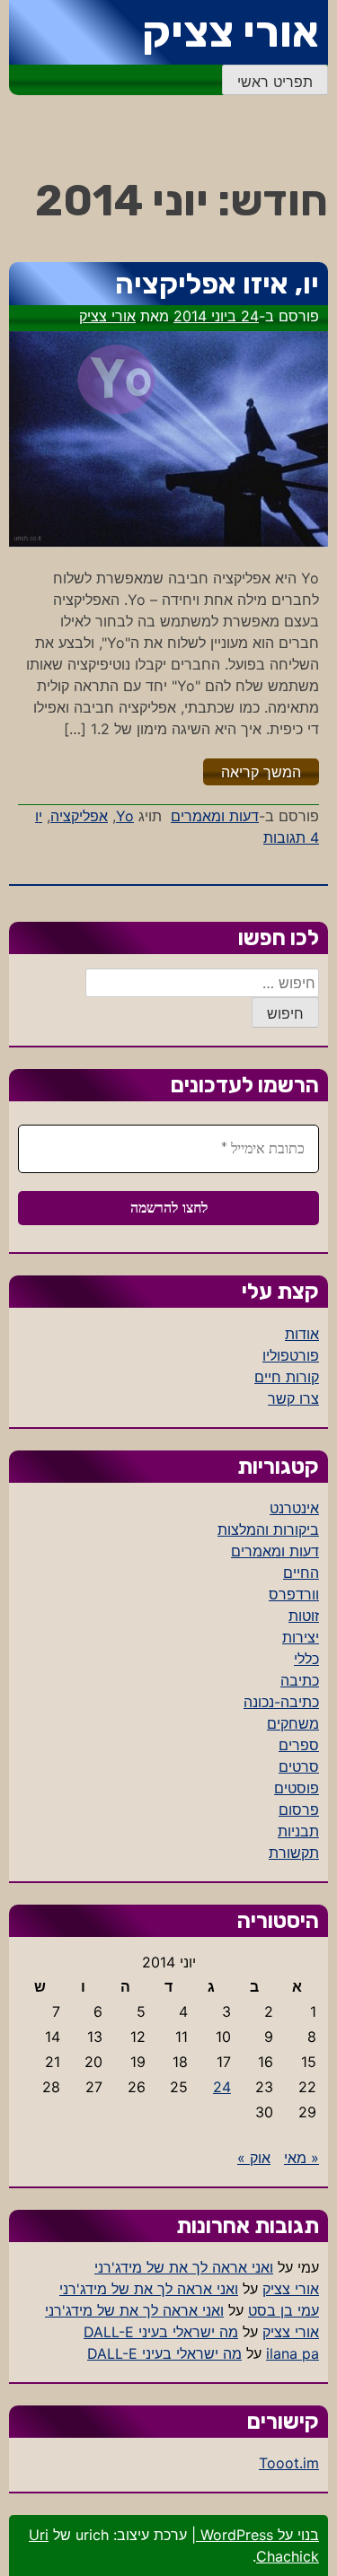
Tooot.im (289, 2463)
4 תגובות (291, 837)
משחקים (293, 1723)
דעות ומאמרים (215, 816)
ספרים (299, 1745)
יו (39, 816)
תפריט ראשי (275, 82)
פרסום (299, 1809)
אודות (302, 1334)
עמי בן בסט (284, 2310)
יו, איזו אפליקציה (217, 284)
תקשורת (294, 1853)
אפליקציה (79, 816)
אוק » (254, 2158)
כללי (306, 1659)
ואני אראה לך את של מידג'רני (184, 2267)
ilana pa (293, 2353)
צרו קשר (293, 1398)
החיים (301, 1573)
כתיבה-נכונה (281, 1702)
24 (222, 2087)
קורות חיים (287, 1377)
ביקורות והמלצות (268, 1529)
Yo (125, 816)
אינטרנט (294, 1508)
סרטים (299, 1766)
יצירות (301, 1637)
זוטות (304, 1616)
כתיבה (300, 1680)
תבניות (298, 1831)
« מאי (302, 2158)
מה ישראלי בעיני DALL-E (161, 2332)
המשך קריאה (252, 771)
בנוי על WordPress (257, 2535)
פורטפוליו (291, 1355)
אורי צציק (231, 32)
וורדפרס (294, 1594)
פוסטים (297, 1788)
